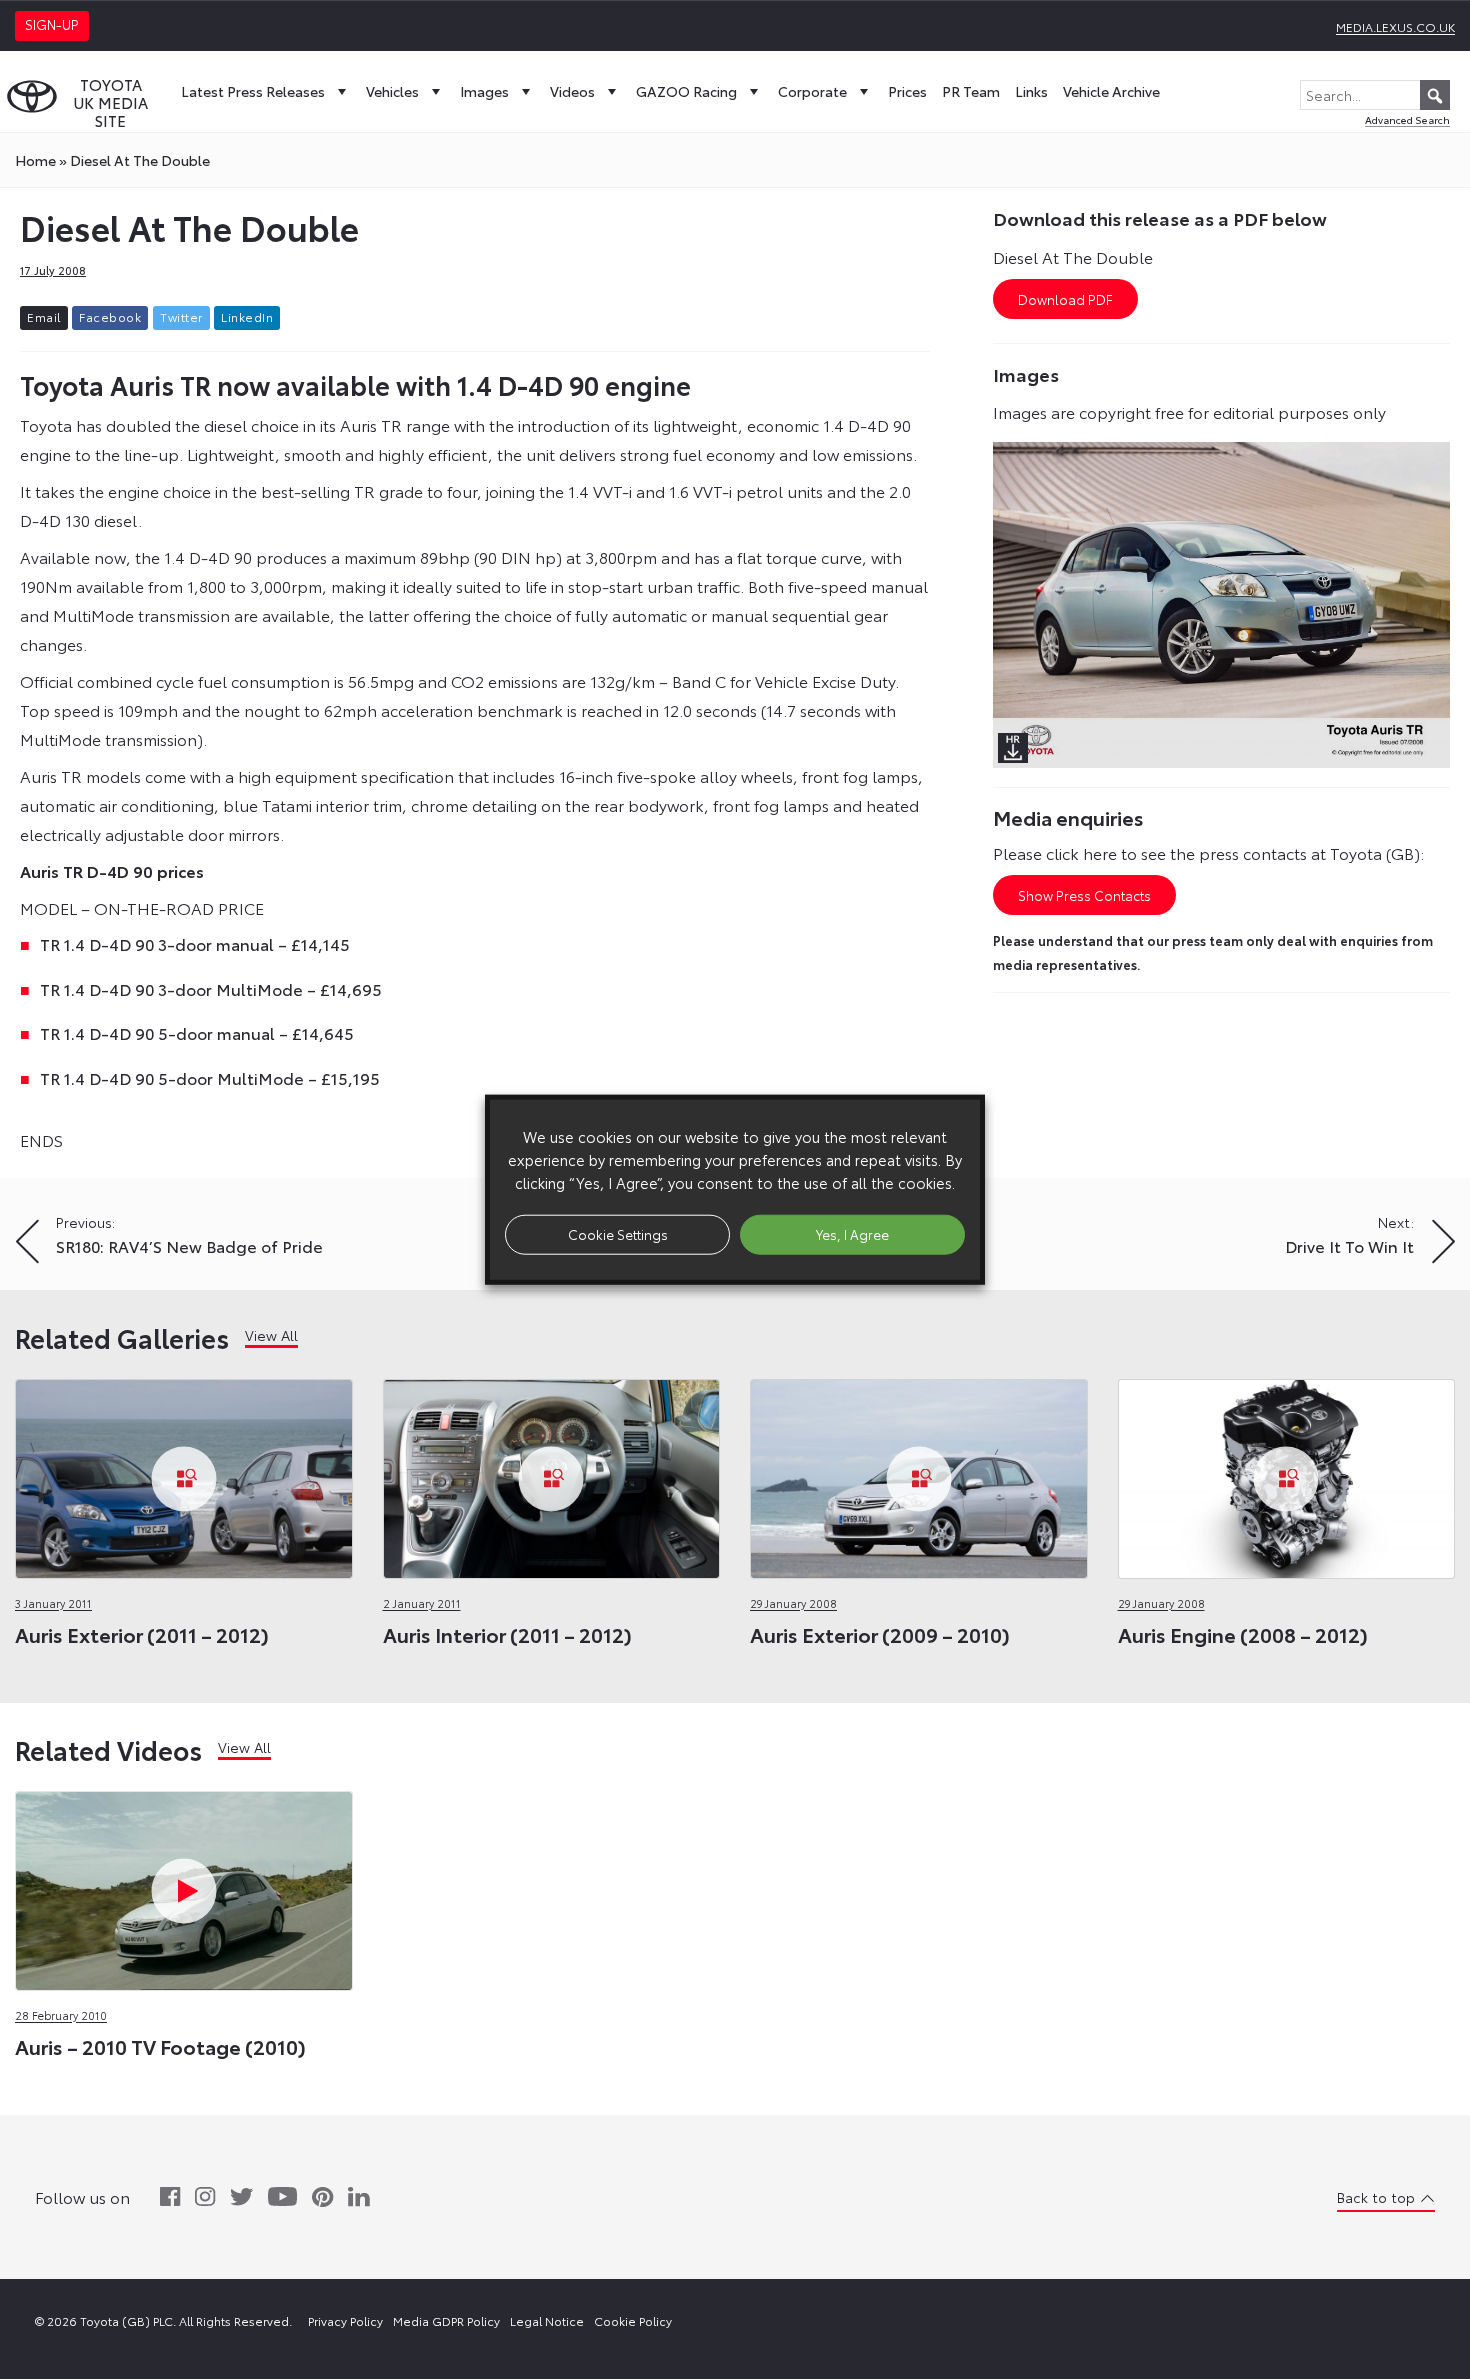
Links (1031, 91)
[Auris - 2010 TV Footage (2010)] (184, 1885)
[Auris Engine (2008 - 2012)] (1287, 1473)
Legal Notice (547, 2320)
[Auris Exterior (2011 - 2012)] (184, 1473)
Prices (907, 91)
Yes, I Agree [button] (852, 1234)
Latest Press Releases (253, 91)
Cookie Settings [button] (618, 1234)
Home (35, 160)
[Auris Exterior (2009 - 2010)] (919, 1473)
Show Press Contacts (1084, 895)
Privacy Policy (345, 2320)
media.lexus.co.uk (1395, 26)
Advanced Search (1407, 119)
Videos (572, 91)
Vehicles (392, 91)
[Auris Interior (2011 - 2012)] (552, 1473)
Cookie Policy (633, 2320)
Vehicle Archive (1111, 91)
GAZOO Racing (686, 91)
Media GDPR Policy (446, 2320)
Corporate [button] (812, 91)
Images (484, 91)
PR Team (971, 91)
